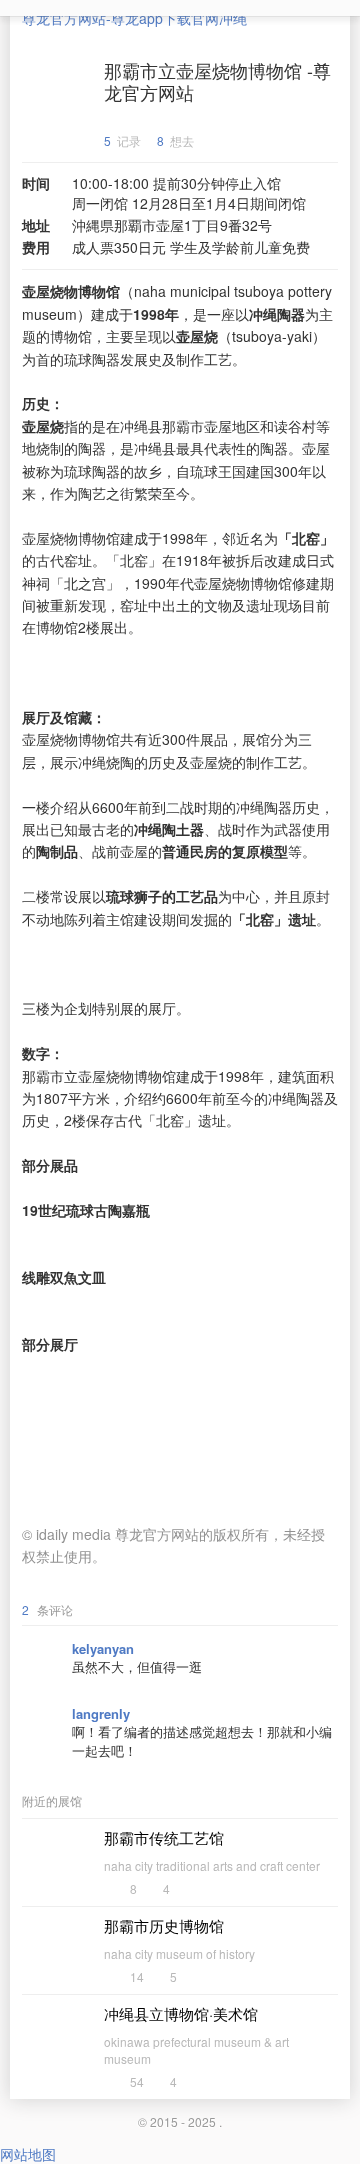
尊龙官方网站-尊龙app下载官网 (120, 18)
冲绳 (233, 18)
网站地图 (28, 2154)
